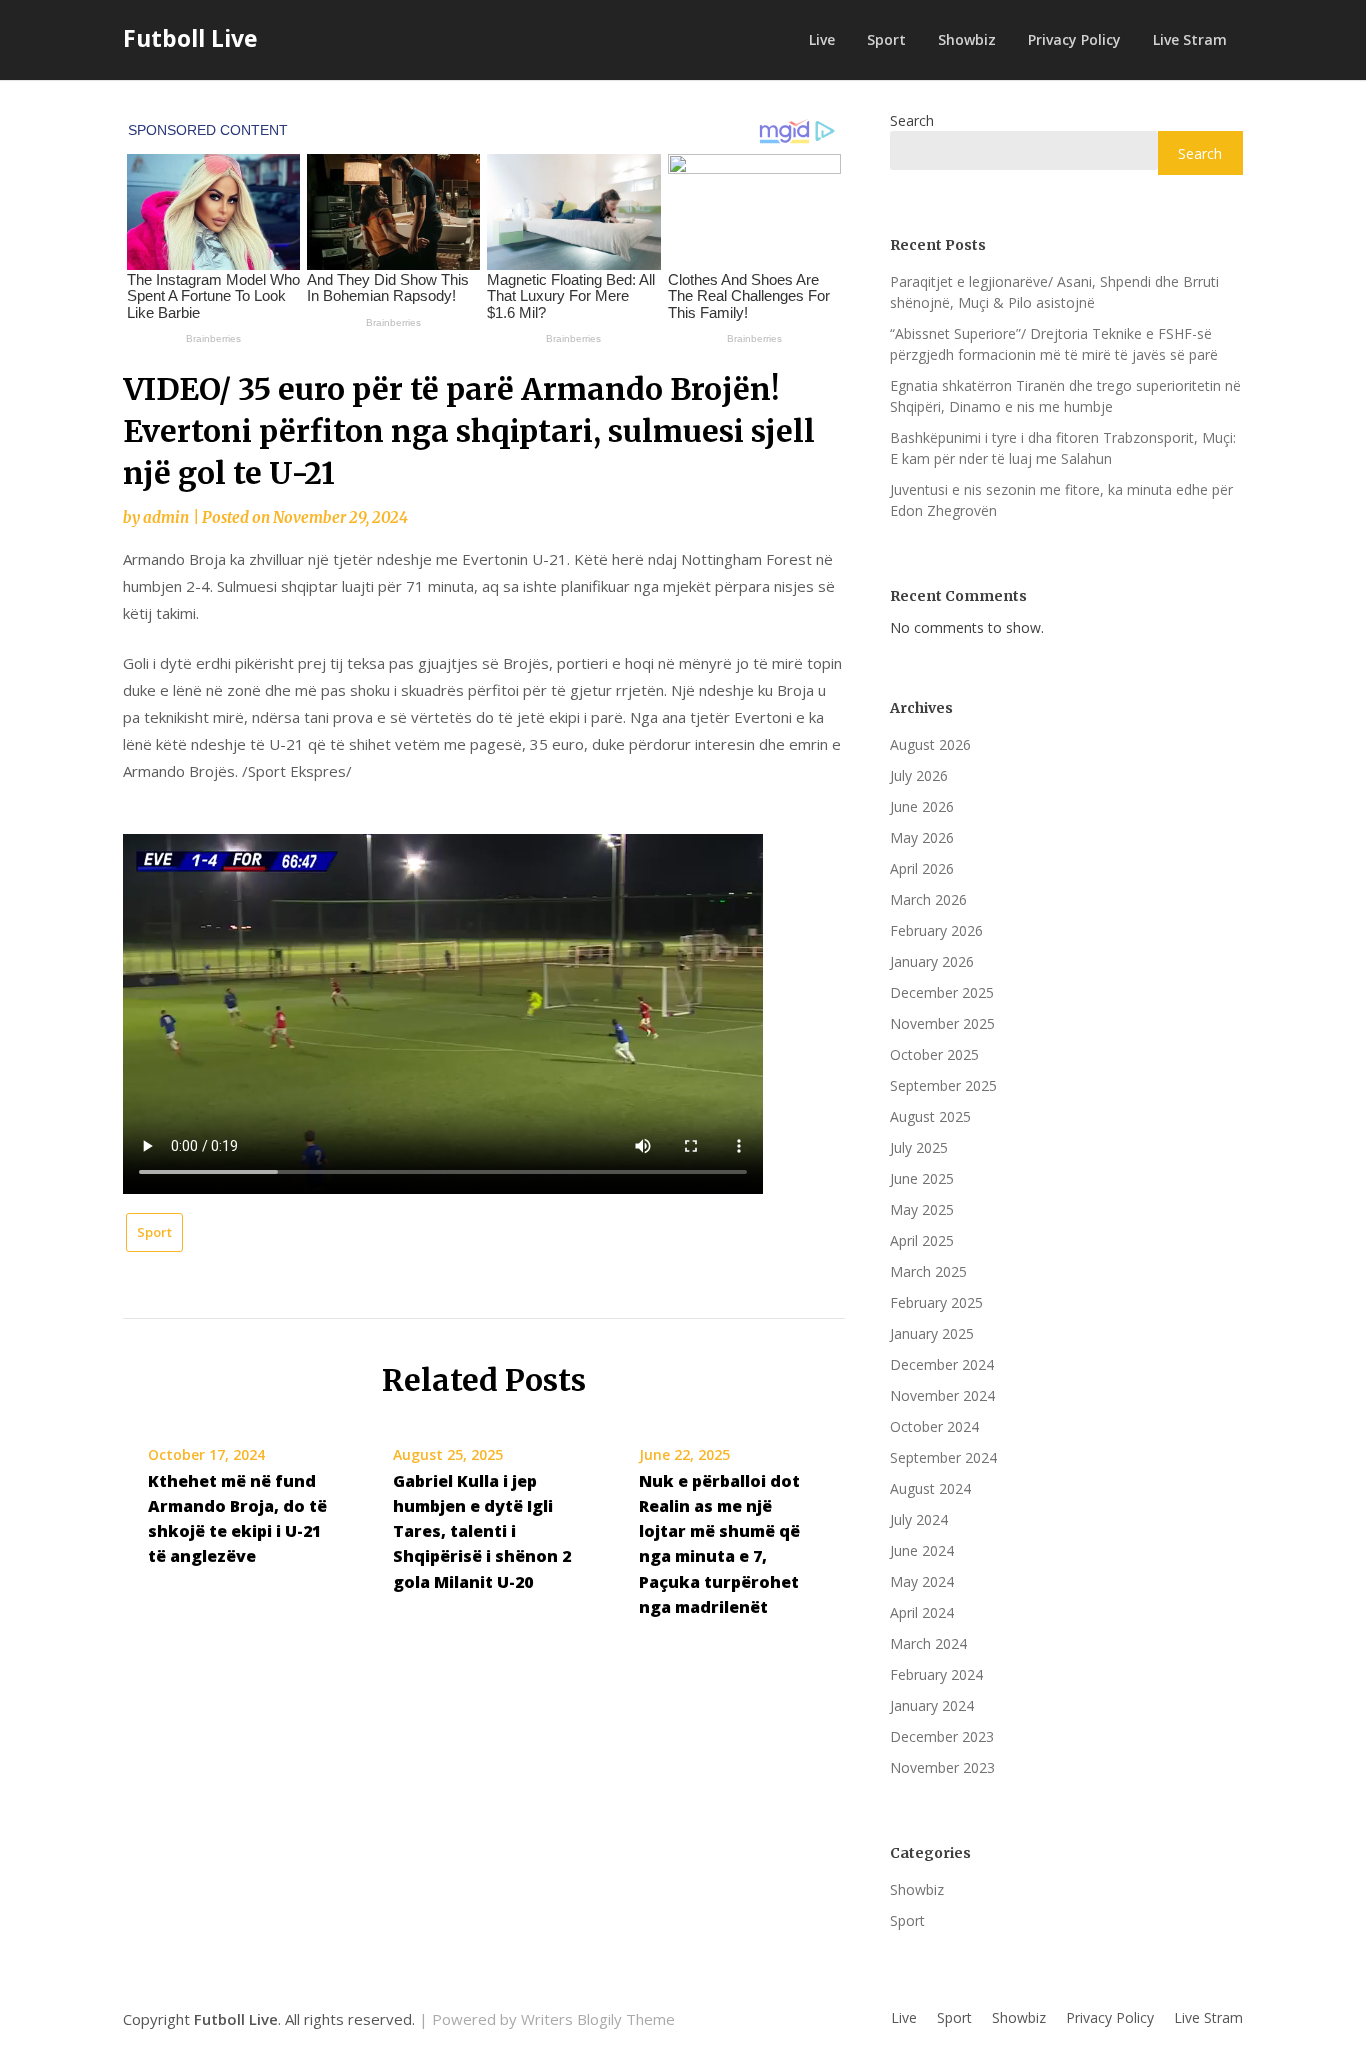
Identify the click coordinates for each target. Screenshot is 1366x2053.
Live (822, 39)
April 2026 (922, 868)
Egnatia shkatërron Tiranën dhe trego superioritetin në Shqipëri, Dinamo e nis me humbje (1065, 396)
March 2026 (928, 899)
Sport (886, 39)
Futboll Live (190, 38)
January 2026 (932, 961)
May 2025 (922, 1209)
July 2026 (919, 775)
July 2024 (919, 1519)
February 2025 (936, 1302)
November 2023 (942, 1767)
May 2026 (922, 837)
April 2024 (922, 1612)
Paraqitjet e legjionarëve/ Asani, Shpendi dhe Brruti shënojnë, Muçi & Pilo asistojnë (1054, 292)
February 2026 (936, 930)
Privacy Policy (1074, 39)
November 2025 (942, 1023)
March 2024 (928, 1643)
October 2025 (934, 1054)
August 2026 (930, 744)
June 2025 (922, 1178)
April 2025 (922, 1240)
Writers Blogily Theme (598, 2019)
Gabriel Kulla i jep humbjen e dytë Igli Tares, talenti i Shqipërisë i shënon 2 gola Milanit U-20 (482, 1531)
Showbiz (967, 39)
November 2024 (942, 1395)
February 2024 (936, 1674)
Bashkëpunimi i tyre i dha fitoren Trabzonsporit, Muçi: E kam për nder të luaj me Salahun (1063, 448)
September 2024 (943, 1457)
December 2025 (942, 992)
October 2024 (934, 1426)
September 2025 (943, 1085)
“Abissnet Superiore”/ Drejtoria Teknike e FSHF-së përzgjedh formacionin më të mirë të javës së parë (1054, 344)
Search (912, 120)
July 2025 (919, 1147)
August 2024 (930, 1488)
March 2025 (928, 1271)
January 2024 (932, 1705)
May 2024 (922, 1581)
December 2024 (942, 1364)
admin (166, 517)
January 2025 (932, 1333)
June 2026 (922, 806)
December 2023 (942, 1736)
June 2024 (922, 1550)
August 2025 (930, 1116)
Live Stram (1190, 39)
